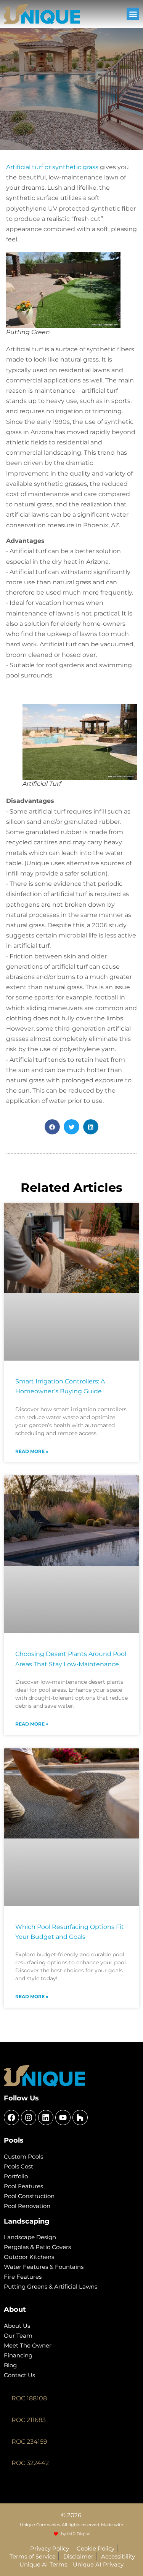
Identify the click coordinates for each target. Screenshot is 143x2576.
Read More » (32, 1451)
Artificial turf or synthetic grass (52, 167)
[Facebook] (11, 2118)
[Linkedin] (46, 2118)
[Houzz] (80, 2118)
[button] (133, 14)
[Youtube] (63, 2118)
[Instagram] (29, 2118)
